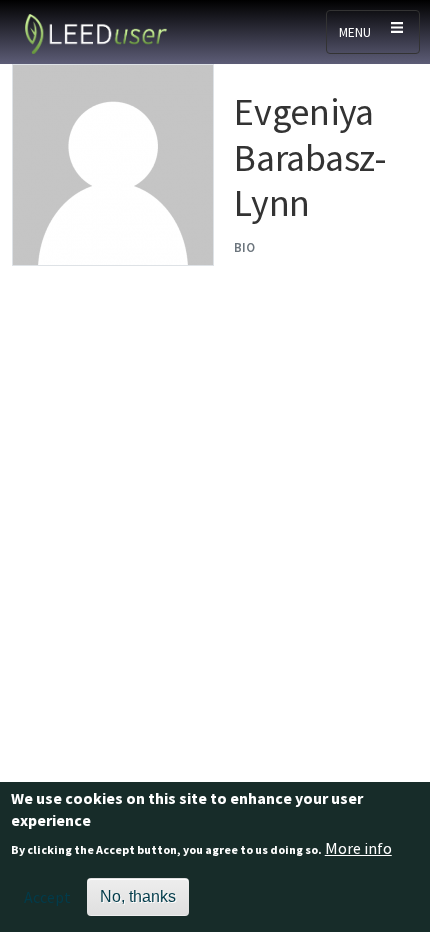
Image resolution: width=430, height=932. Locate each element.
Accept (47, 897)
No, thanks (138, 896)
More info (358, 848)
